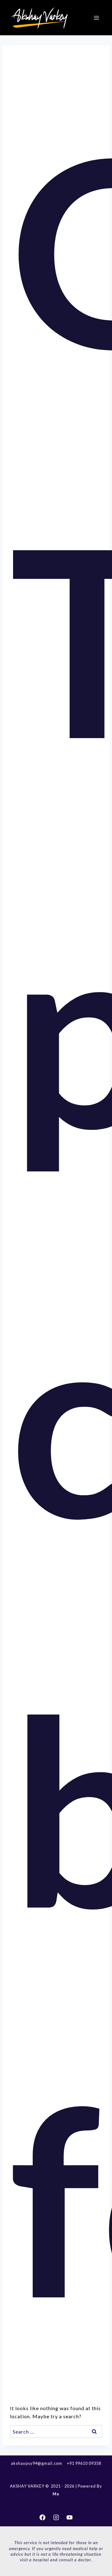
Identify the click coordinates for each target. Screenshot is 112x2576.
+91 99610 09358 (84, 2463)
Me (56, 2494)
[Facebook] (43, 2518)
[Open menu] (96, 18)
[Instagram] (56, 2518)
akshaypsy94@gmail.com (37, 2463)
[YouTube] (70, 2518)
